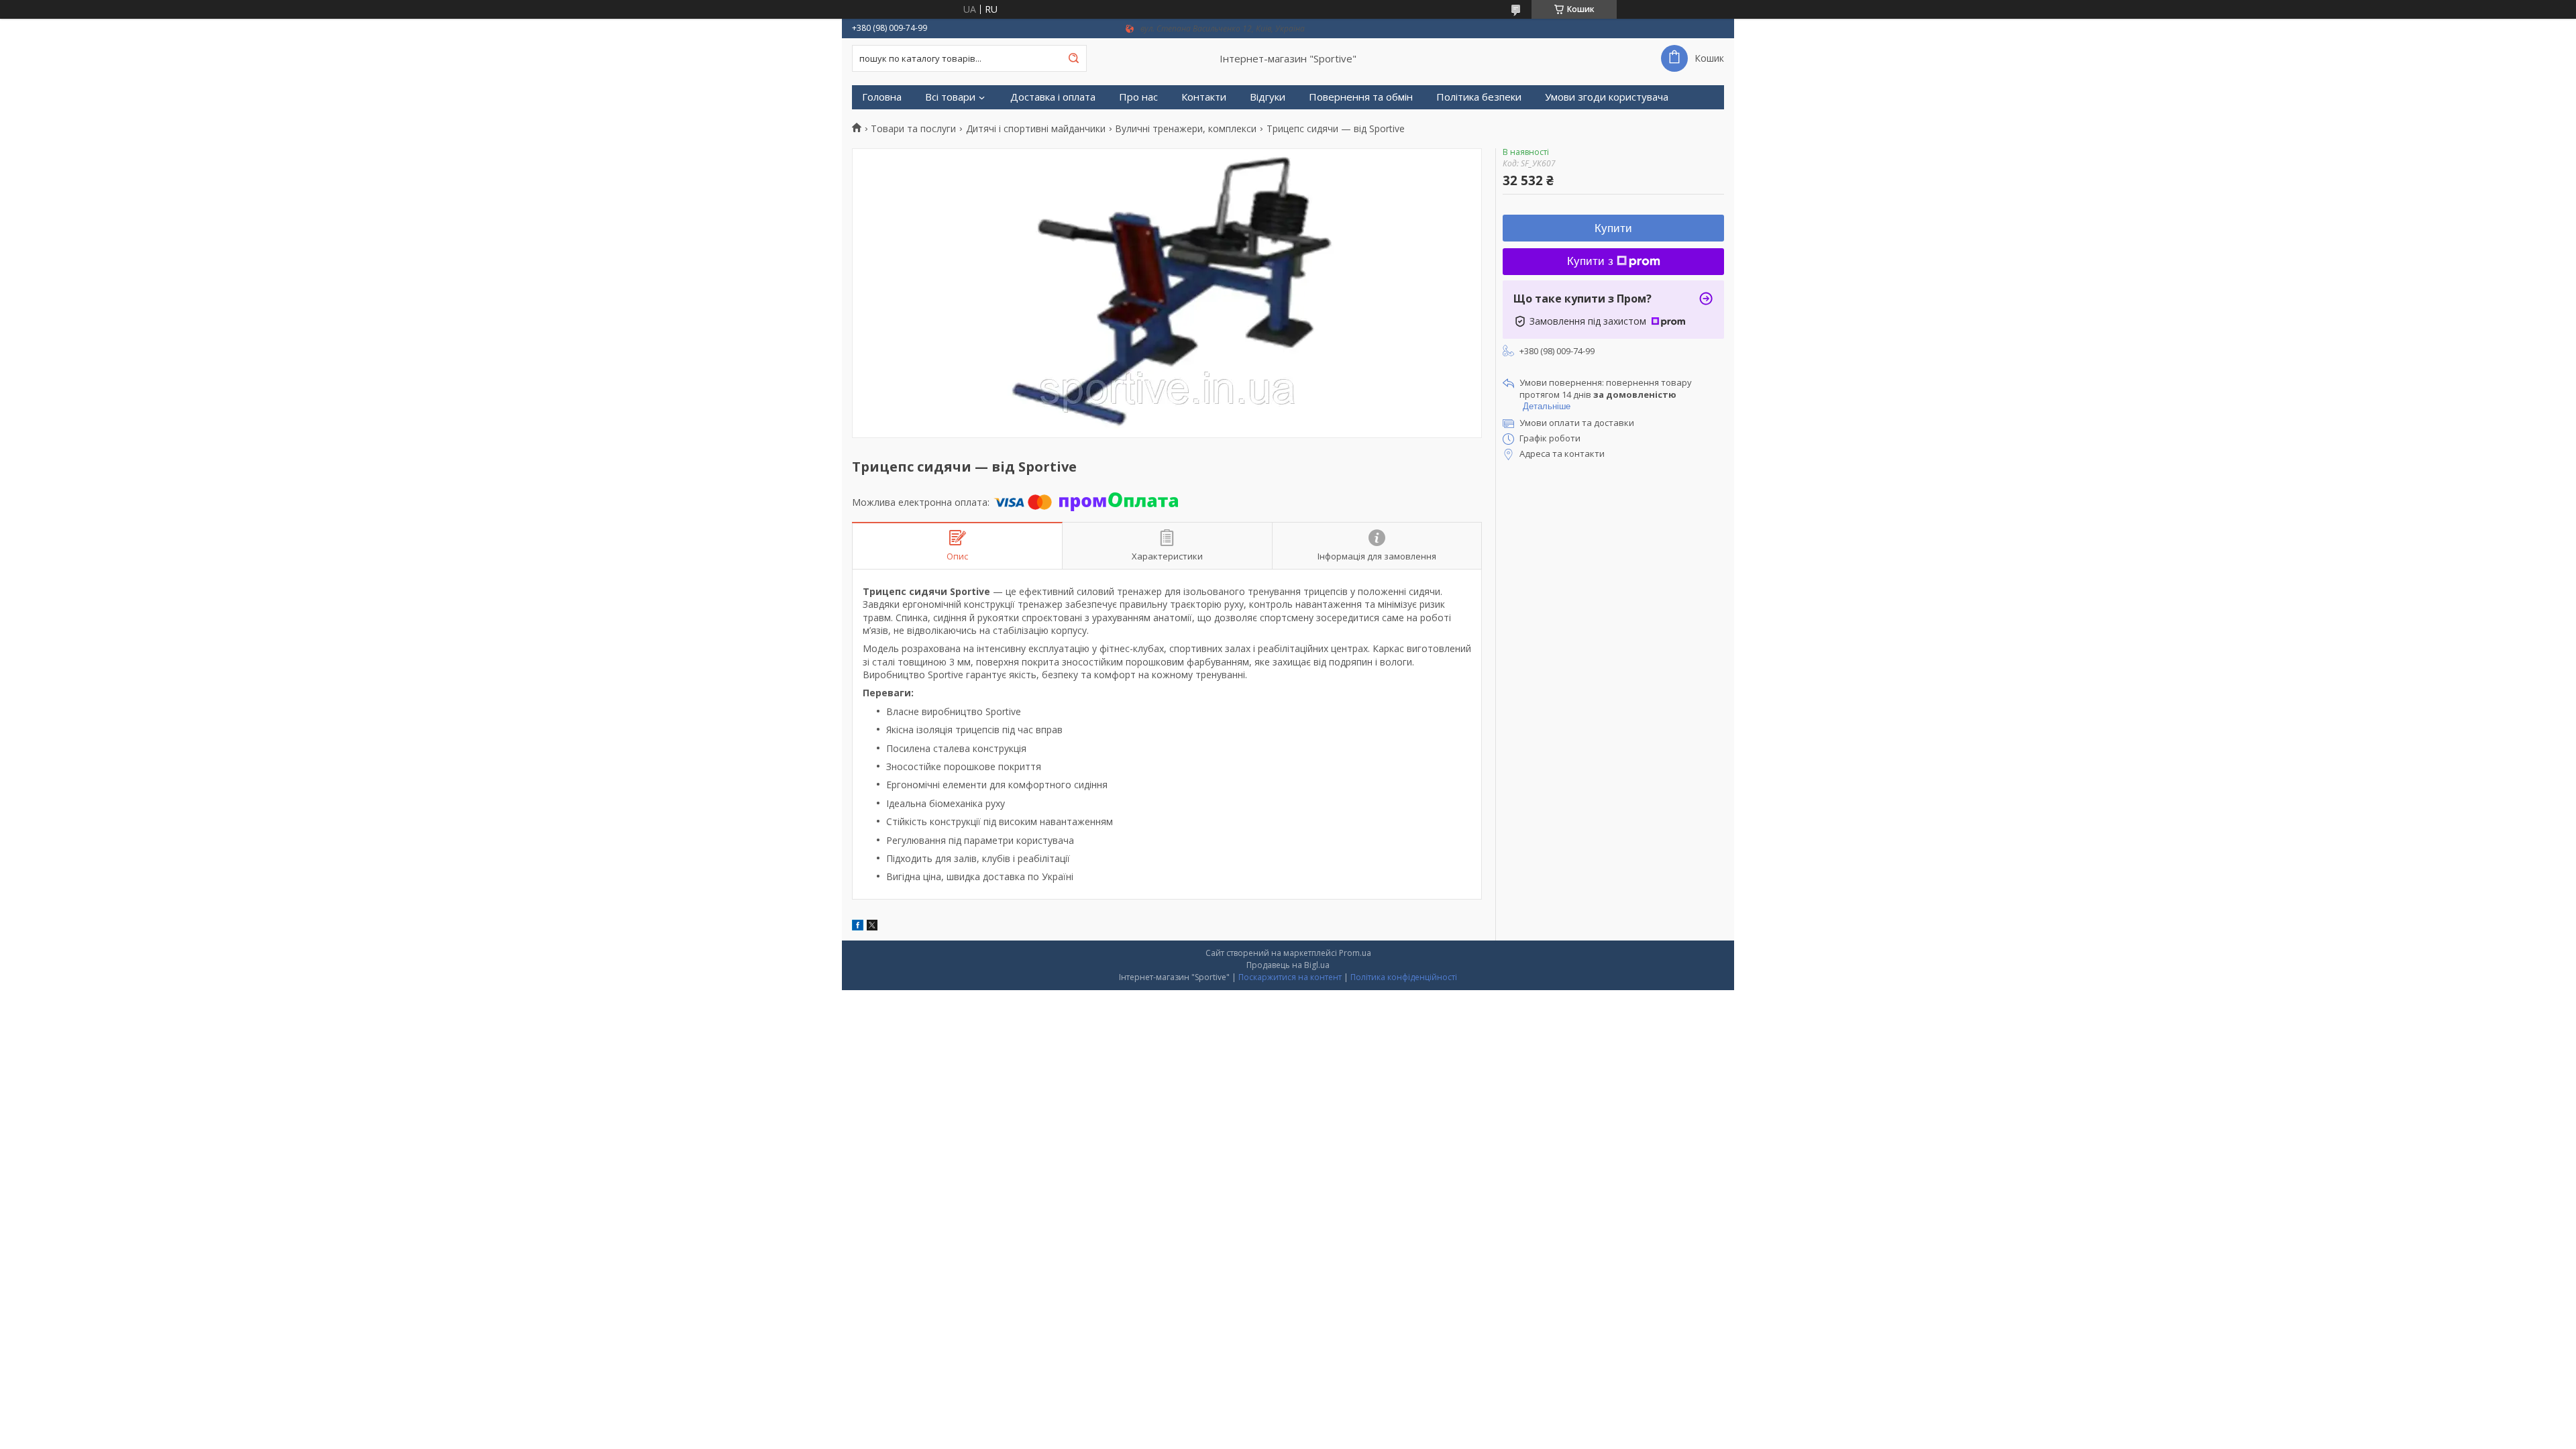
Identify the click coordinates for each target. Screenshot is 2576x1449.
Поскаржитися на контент (1290, 977)
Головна (882, 97)
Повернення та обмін (1361, 97)
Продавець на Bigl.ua (1288, 965)
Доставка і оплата (1053, 97)
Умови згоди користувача (1607, 97)
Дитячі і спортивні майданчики (1036, 129)
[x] (872, 927)
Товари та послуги (913, 129)
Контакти (1204, 97)
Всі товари (950, 97)
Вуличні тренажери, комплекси (1186, 129)
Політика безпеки (1479, 97)
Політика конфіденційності (1404, 977)
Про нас (1138, 97)
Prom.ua (1355, 953)
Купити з (1590, 261)
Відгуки (1268, 97)
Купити (1613, 228)
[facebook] (858, 927)
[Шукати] (1073, 58)
